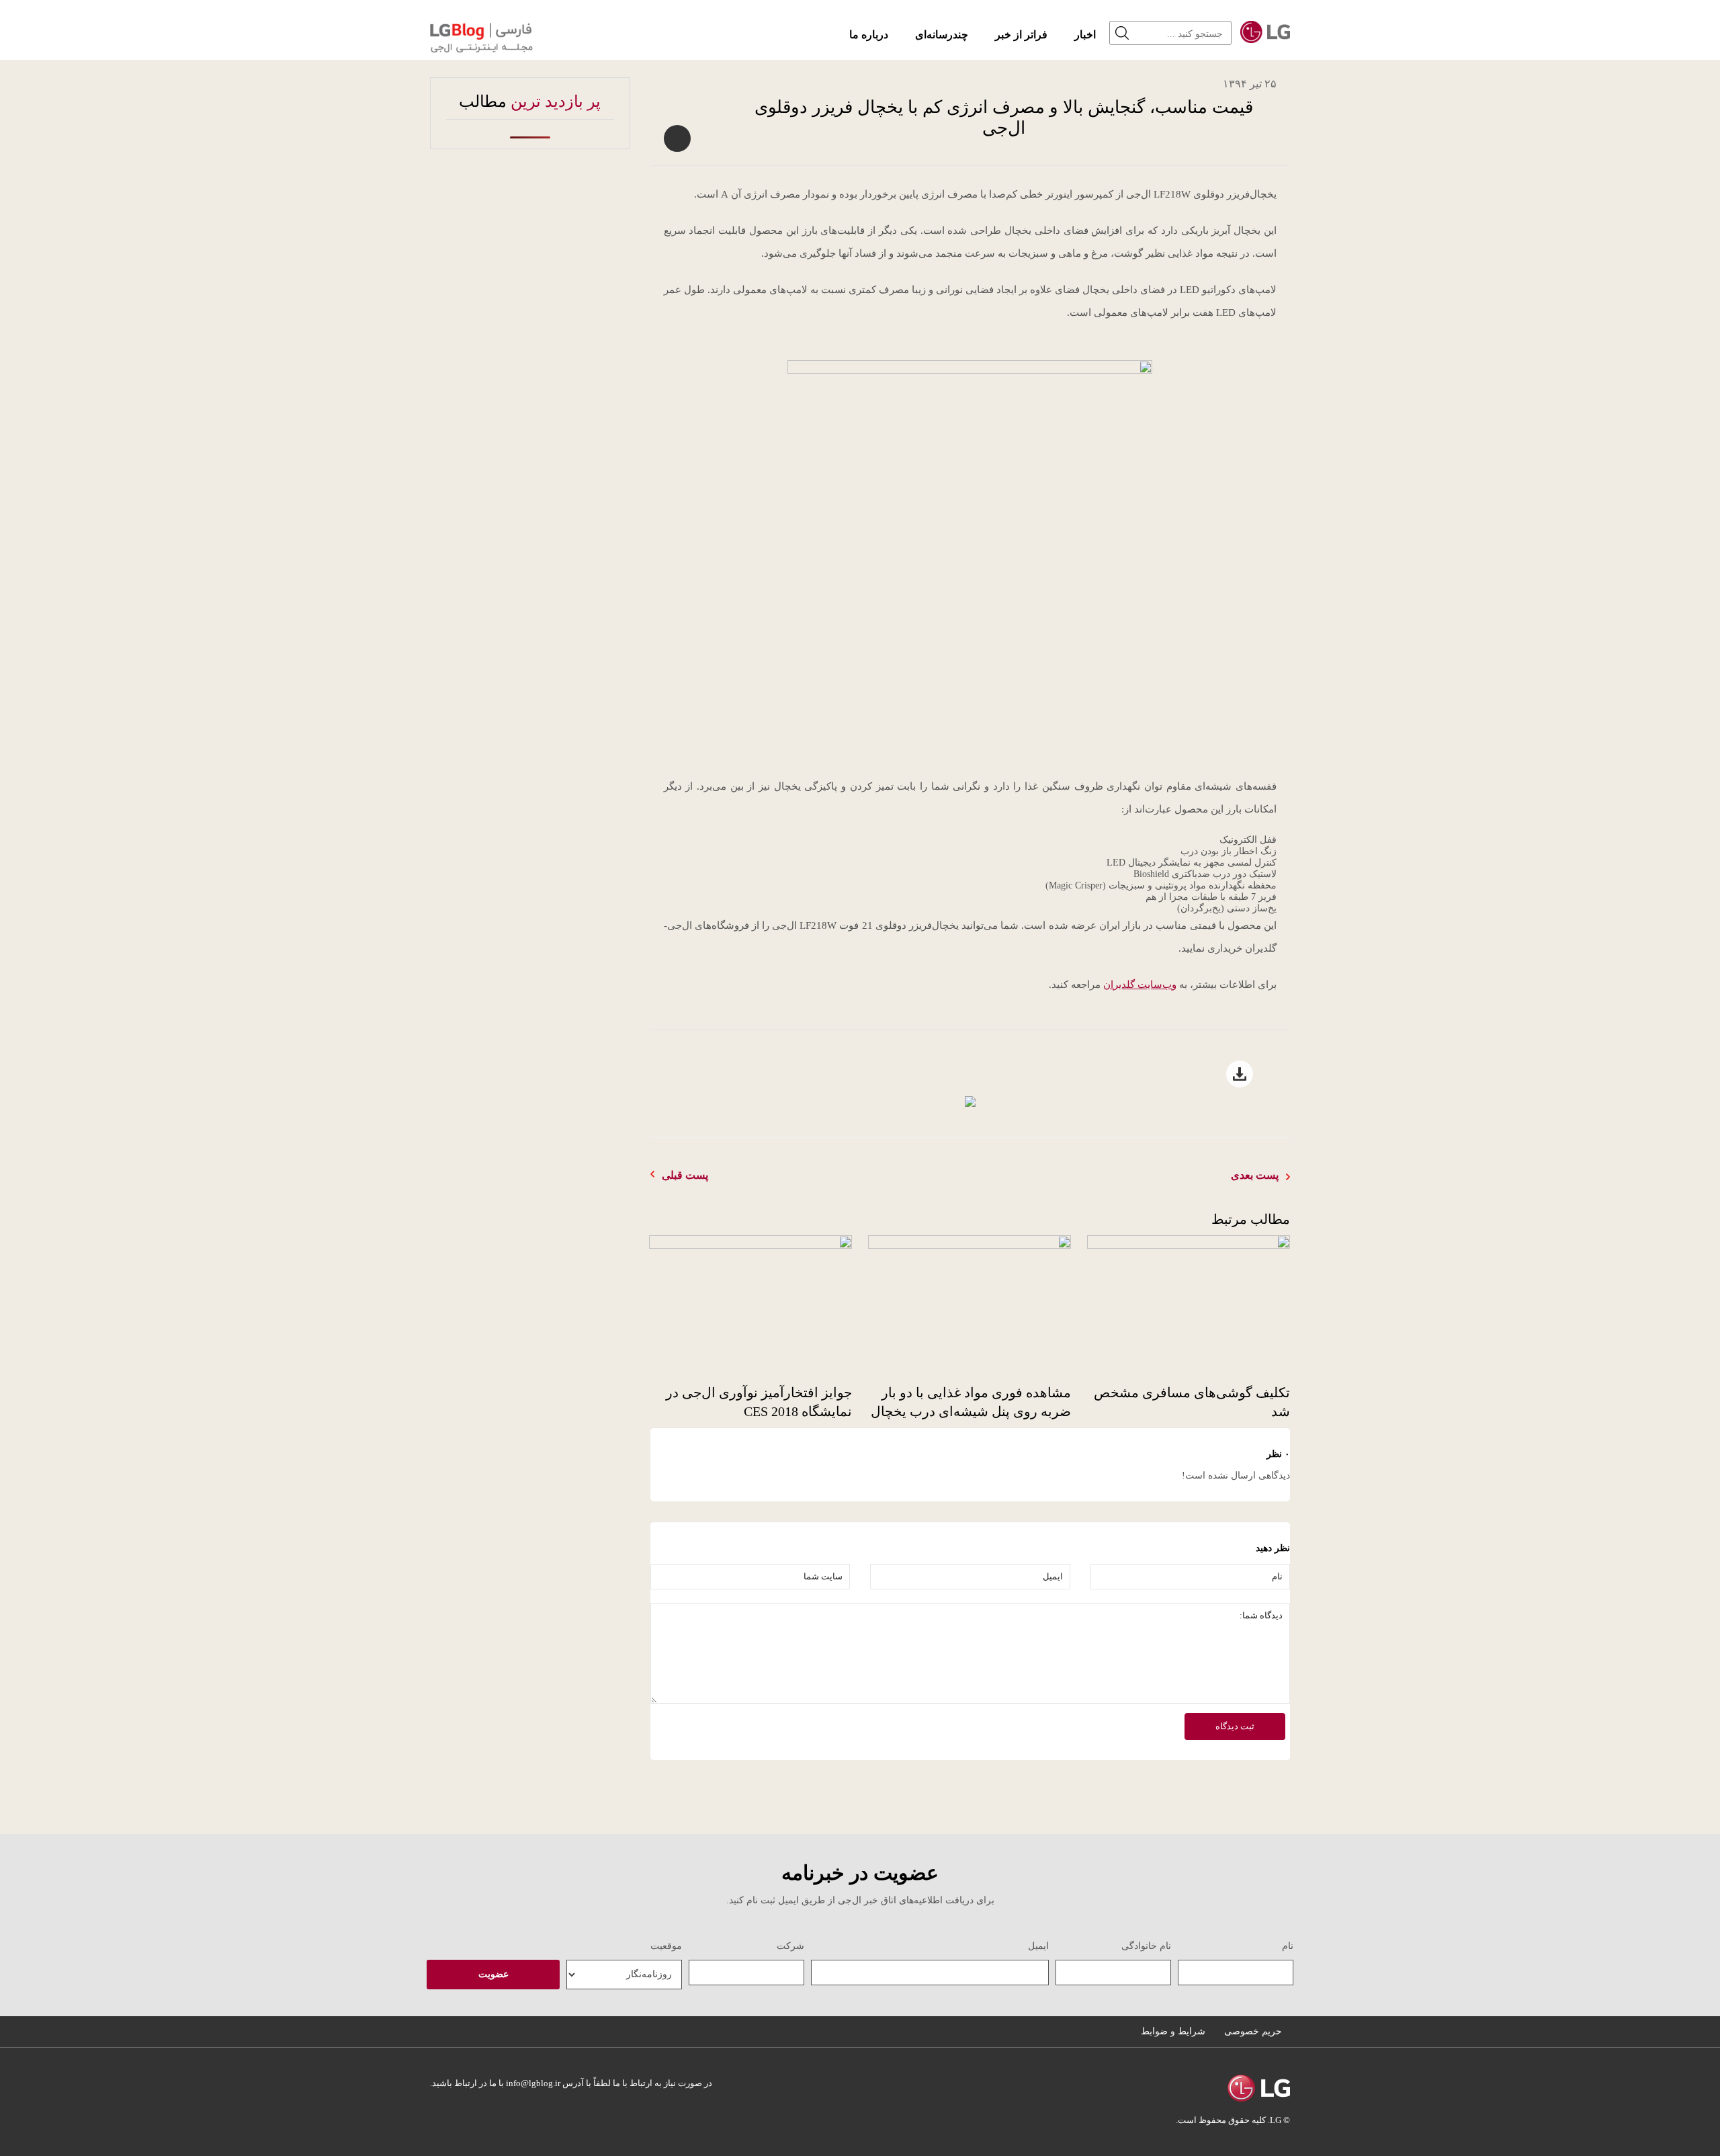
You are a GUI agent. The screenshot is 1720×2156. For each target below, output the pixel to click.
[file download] (970, 1102)
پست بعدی (1255, 1175)
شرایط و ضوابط (1173, 2031)
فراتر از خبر (1021, 35)
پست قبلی (685, 1175)
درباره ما (869, 35)
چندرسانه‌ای (942, 35)
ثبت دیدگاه (1235, 1726)
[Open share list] (677, 138)
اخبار (1085, 35)
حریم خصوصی (1253, 2031)
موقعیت (666, 1946)
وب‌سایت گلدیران (1140, 985)
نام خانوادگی (1146, 1946)
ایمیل (1038, 1946)
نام (1288, 1946)
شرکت (790, 1946)
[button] (1125, 33)
